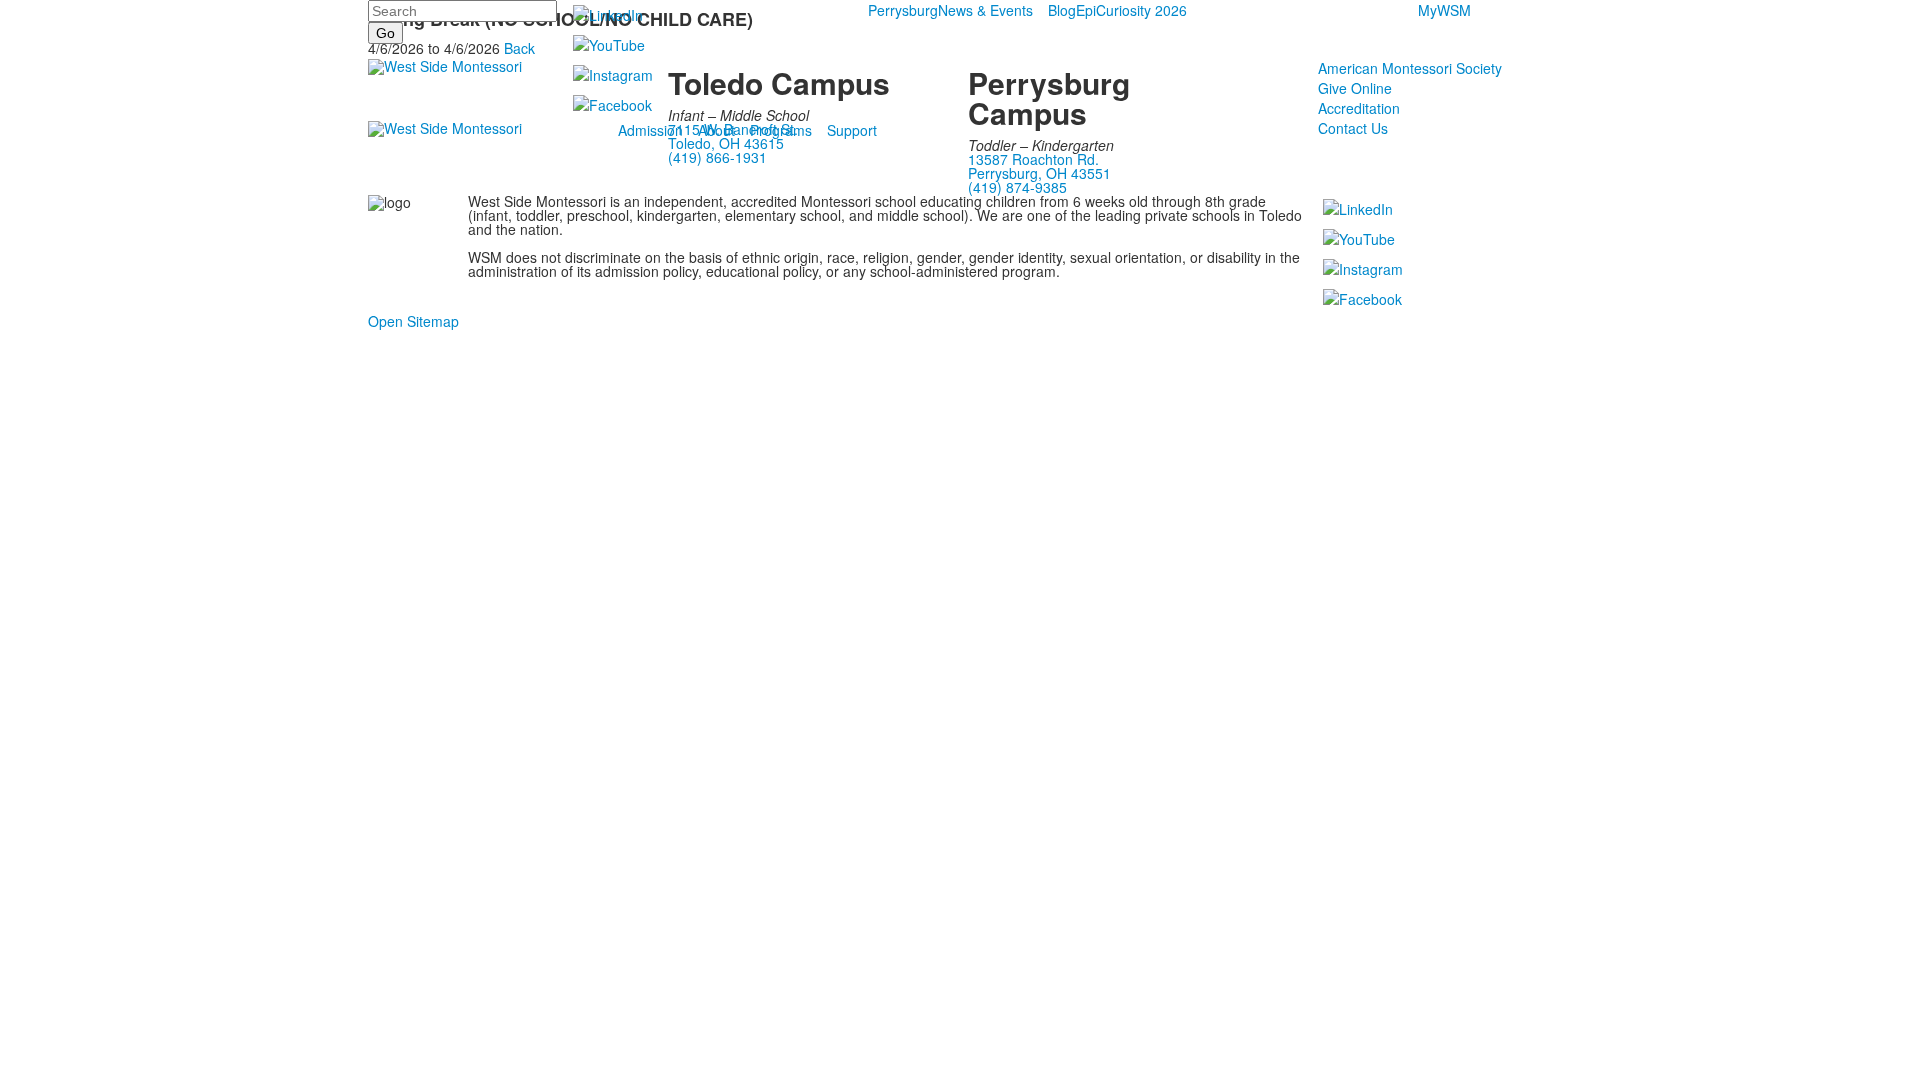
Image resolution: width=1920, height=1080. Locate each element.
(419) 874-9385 (1017, 187)
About (716, 130)
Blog (1062, 10)
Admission (650, 130)
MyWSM (1444, 10)
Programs (781, 130)
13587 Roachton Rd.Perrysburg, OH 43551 (1039, 166)
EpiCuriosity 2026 (1131, 10)
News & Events (985, 10)
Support (852, 130)
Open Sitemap (413, 321)
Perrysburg (903, 10)
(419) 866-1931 (717, 157)
